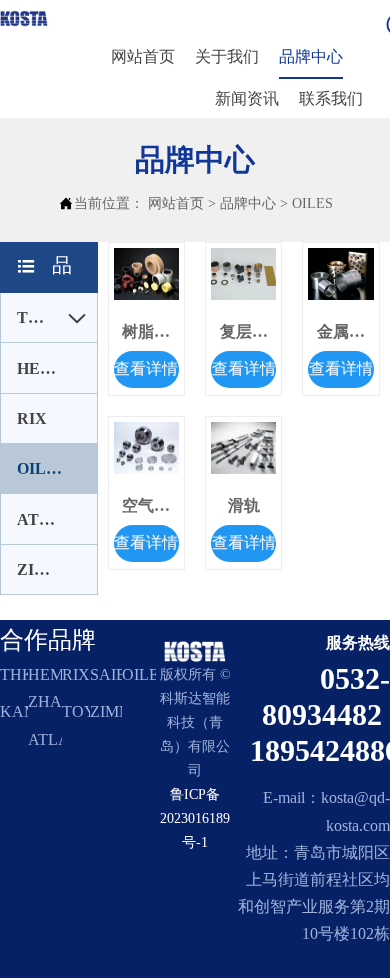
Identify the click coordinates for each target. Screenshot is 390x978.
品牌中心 (248, 203)
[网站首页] (24, 18)
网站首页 (176, 203)
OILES (312, 203)
